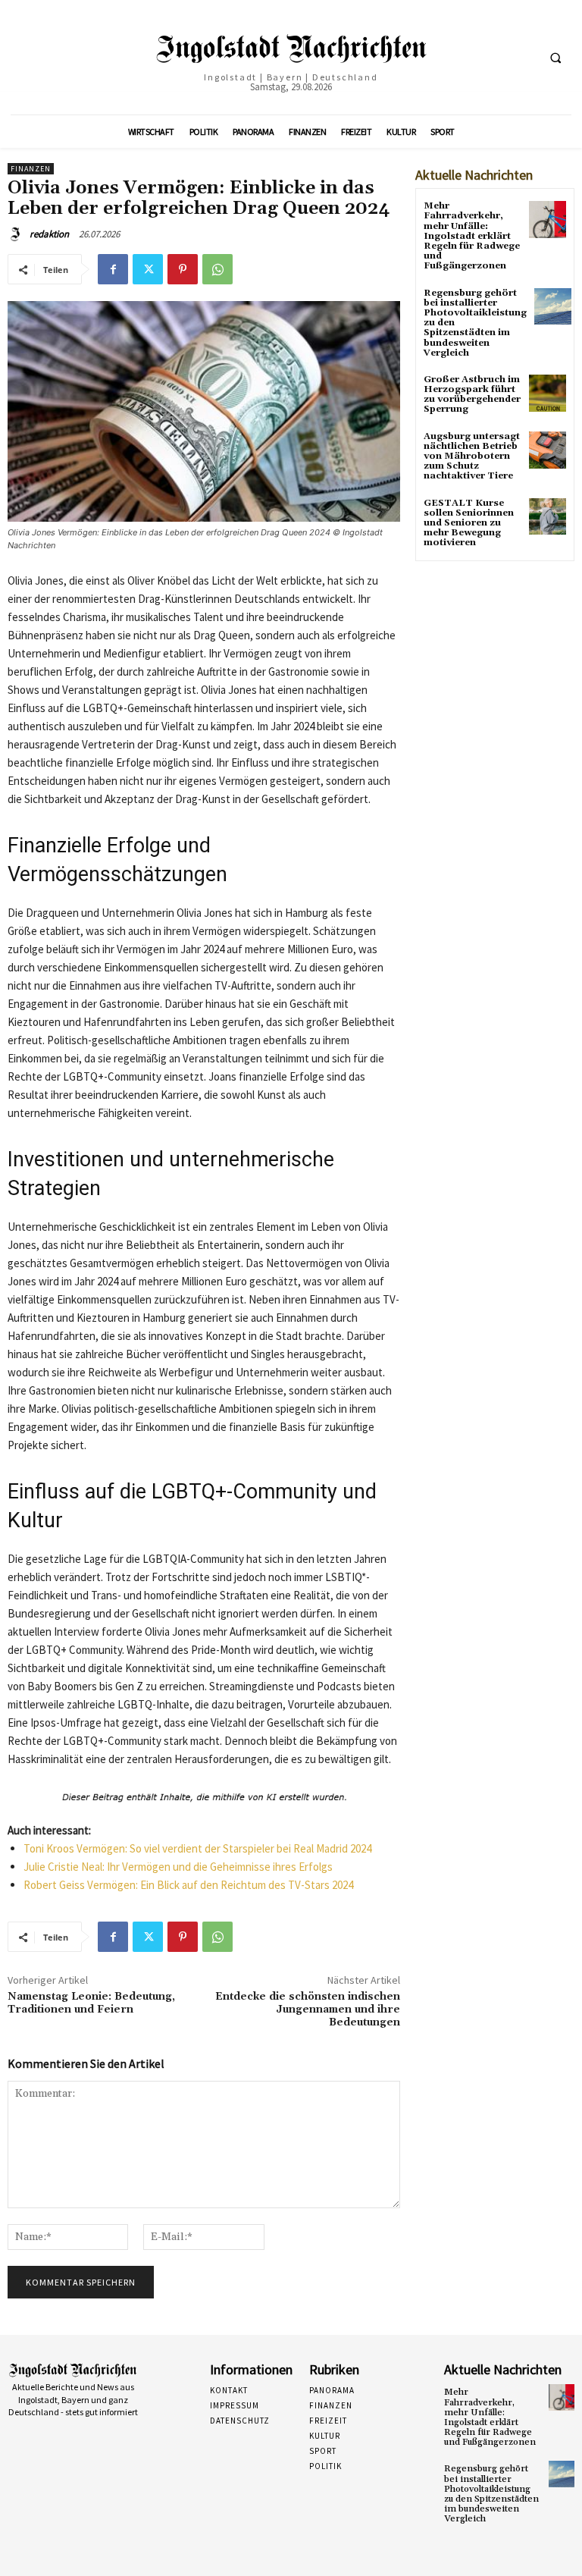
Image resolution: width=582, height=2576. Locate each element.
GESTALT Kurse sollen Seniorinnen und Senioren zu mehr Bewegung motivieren (469, 523)
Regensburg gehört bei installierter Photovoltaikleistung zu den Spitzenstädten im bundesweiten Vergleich (491, 2494)
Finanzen (31, 169)
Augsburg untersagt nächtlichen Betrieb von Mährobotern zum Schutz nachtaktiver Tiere (472, 457)
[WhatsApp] (217, 269)
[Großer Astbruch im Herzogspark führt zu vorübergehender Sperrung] (548, 393)
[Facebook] (113, 269)
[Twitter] (148, 269)
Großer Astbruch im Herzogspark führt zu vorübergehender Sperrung (472, 395)
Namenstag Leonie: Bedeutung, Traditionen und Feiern (91, 2003)
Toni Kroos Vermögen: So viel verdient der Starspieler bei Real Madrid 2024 (197, 1848)
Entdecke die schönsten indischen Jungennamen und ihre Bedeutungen (308, 2010)
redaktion (49, 234)
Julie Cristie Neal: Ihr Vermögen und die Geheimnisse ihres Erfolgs (178, 1867)
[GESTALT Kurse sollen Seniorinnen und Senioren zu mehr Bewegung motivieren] (548, 517)
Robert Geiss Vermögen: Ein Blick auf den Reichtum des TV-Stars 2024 (188, 1885)
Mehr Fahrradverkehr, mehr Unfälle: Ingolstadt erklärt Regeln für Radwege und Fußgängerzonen (472, 236)
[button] (555, 58)
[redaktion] (17, 234)
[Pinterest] (183, 269)
